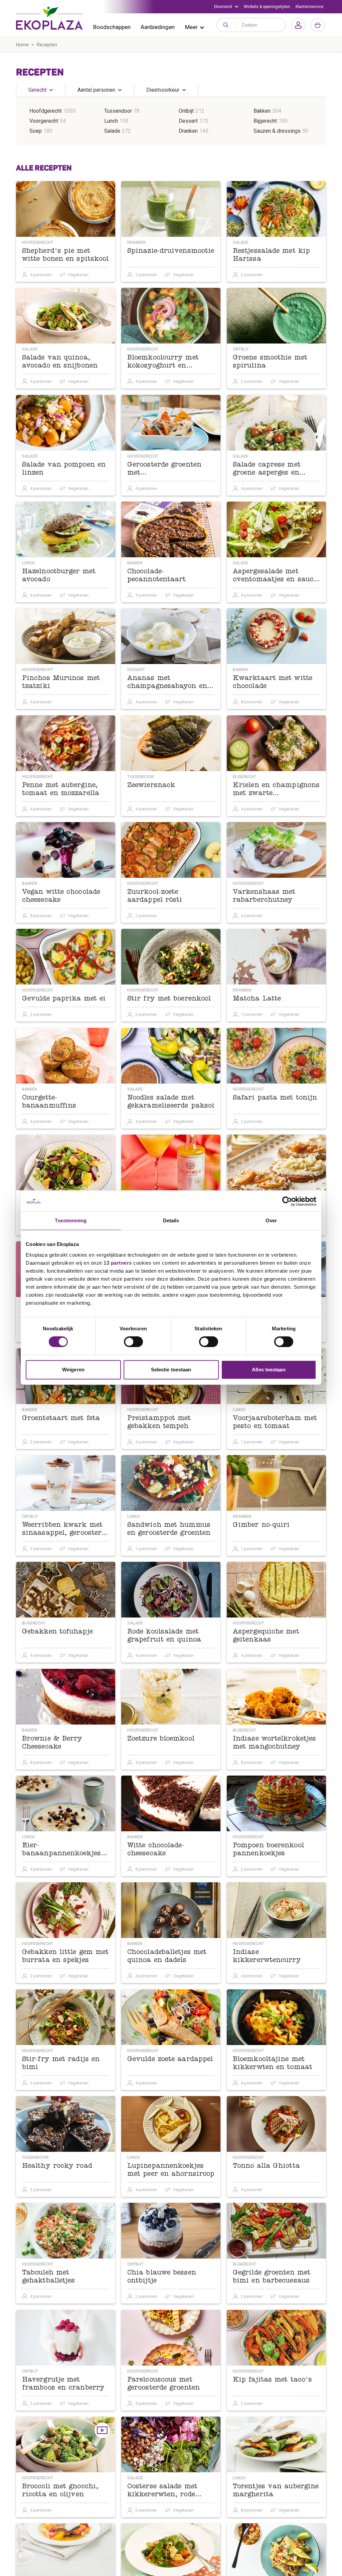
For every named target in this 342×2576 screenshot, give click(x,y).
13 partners (118, 1263)
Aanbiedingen (158, 27)
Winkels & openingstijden (267, 7)
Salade (112, 131)
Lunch (111, 121)
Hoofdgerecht (46, 111)
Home (22, 45)
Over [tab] (271, 1220)
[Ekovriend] (226, 7)
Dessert (188, 121)
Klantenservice (309, 7)
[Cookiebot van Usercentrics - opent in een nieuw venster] (287, 1201)
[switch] (133, 1342)
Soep (36, 131)
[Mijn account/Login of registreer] (298, 25)
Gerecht (37, 90)
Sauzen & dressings (277, 131)
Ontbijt (186, 111)
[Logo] (49, 18)
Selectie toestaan (171, 1370)
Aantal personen (96, 90)
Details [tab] (171, 1220)
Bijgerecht (265, 121)
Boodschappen (112, 27)
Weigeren (73, 1370)
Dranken (188, 131)
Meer (191, 27)
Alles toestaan (269, 1370)
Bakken (262, 111)
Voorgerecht (44, 121)
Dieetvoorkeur (163, 90)
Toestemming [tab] (71, 1220)
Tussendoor (118, 111)
